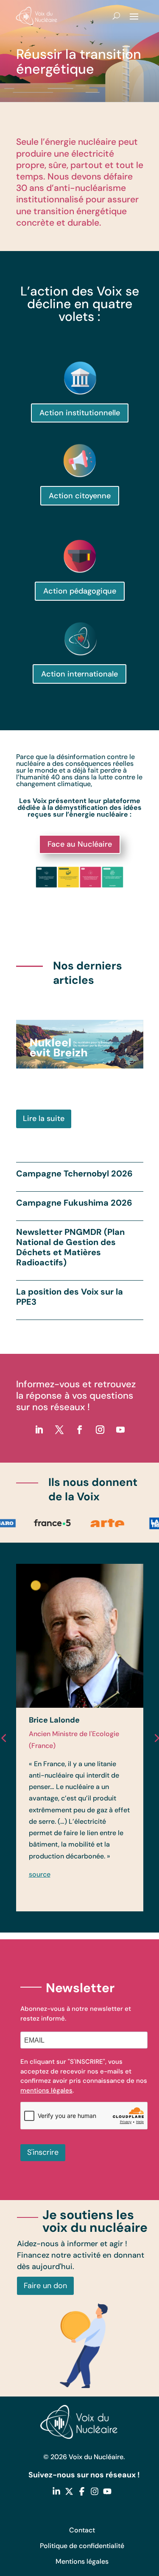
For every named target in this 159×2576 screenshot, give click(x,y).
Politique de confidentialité (82, 2546)
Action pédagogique (80, 591)
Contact (82, 2530)
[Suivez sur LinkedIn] (39, 1430)
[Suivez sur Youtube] (120, 1430)
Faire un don (45, 2286)
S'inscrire (43, 2152)
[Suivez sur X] (59, 1430)
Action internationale (79, 674)
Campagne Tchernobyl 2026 (74, 1173)
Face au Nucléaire (80, 844)
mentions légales (46, 2090)
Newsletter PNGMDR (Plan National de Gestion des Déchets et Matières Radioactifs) (70, 1247)
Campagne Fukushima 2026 (74, 1203)
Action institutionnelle (80, 413)
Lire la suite (44, 1118)
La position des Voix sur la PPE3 (70, 1297)
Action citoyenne (80, 496)
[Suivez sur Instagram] (100, 1430)
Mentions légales (82, 2561)
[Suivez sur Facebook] (80, 1430)
